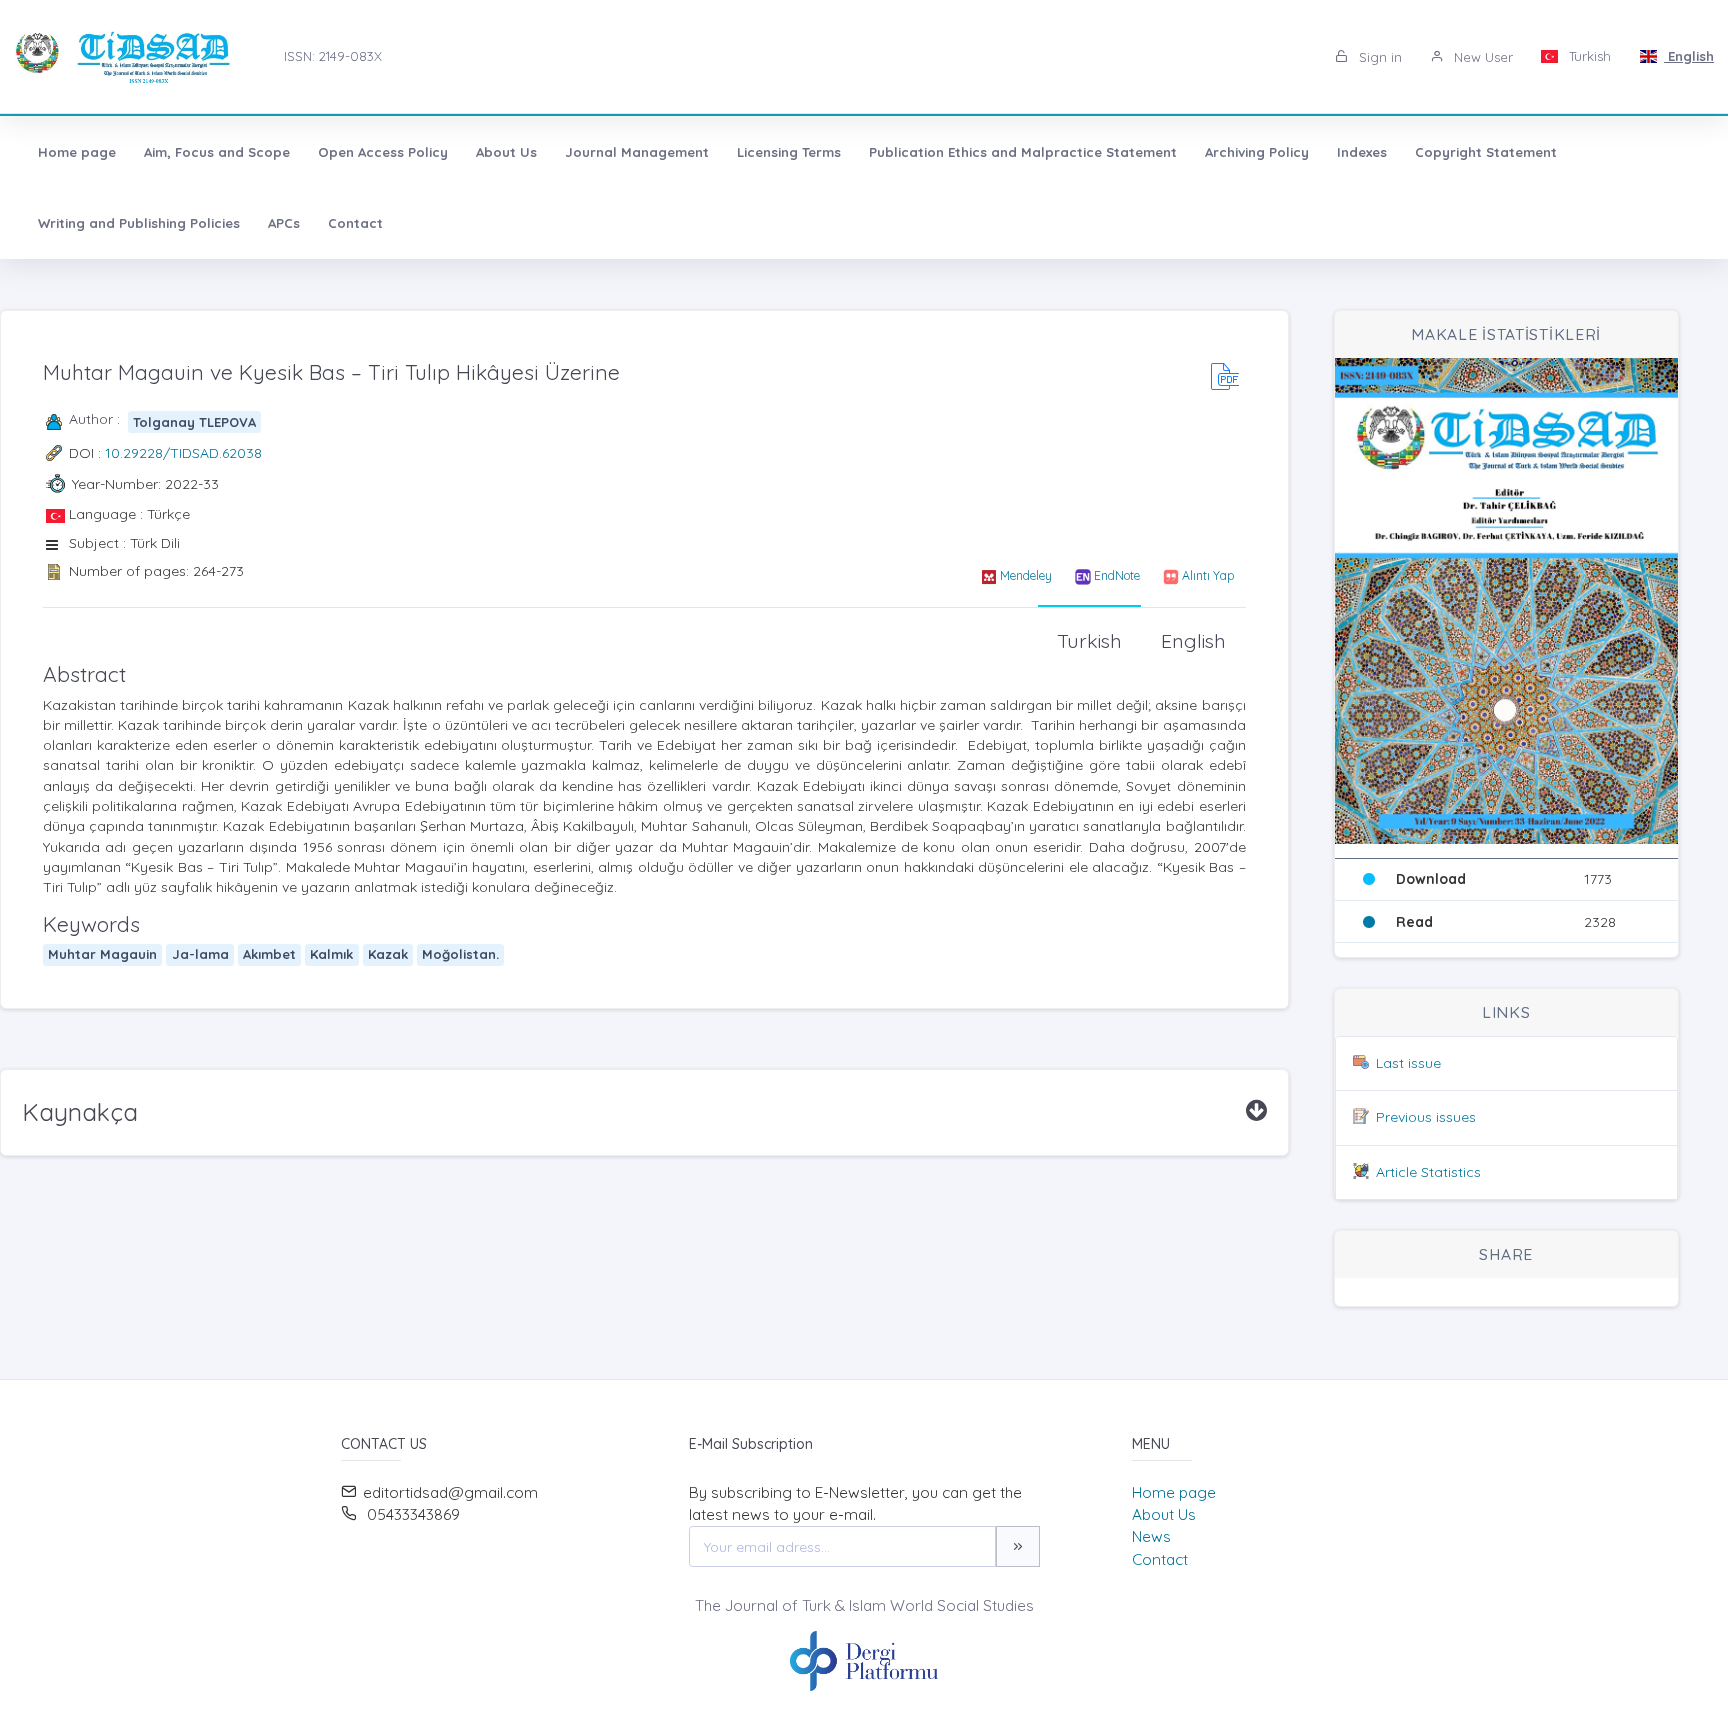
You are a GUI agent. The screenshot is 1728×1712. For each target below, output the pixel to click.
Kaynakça (80, 1112)
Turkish (1588, 56)
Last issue (1408, 1063)
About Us (506, 152)
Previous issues (1426, 1117)
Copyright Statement (1486, 152)
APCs (284, 223)
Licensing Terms (789, 152)
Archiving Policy (1257, 152)
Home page (77, 152)
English (1689, 56)
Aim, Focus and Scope (217, 152)
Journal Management (637, 152)
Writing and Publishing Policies (139, 223)
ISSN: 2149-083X (333, 56)
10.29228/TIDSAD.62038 (183, 453)
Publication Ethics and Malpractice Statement (1023, 152)
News (1151, 1536)
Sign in (1378, 57)
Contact (355, 223)
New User (1481, 57)
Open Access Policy (383, 152)
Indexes (1362, 152)
